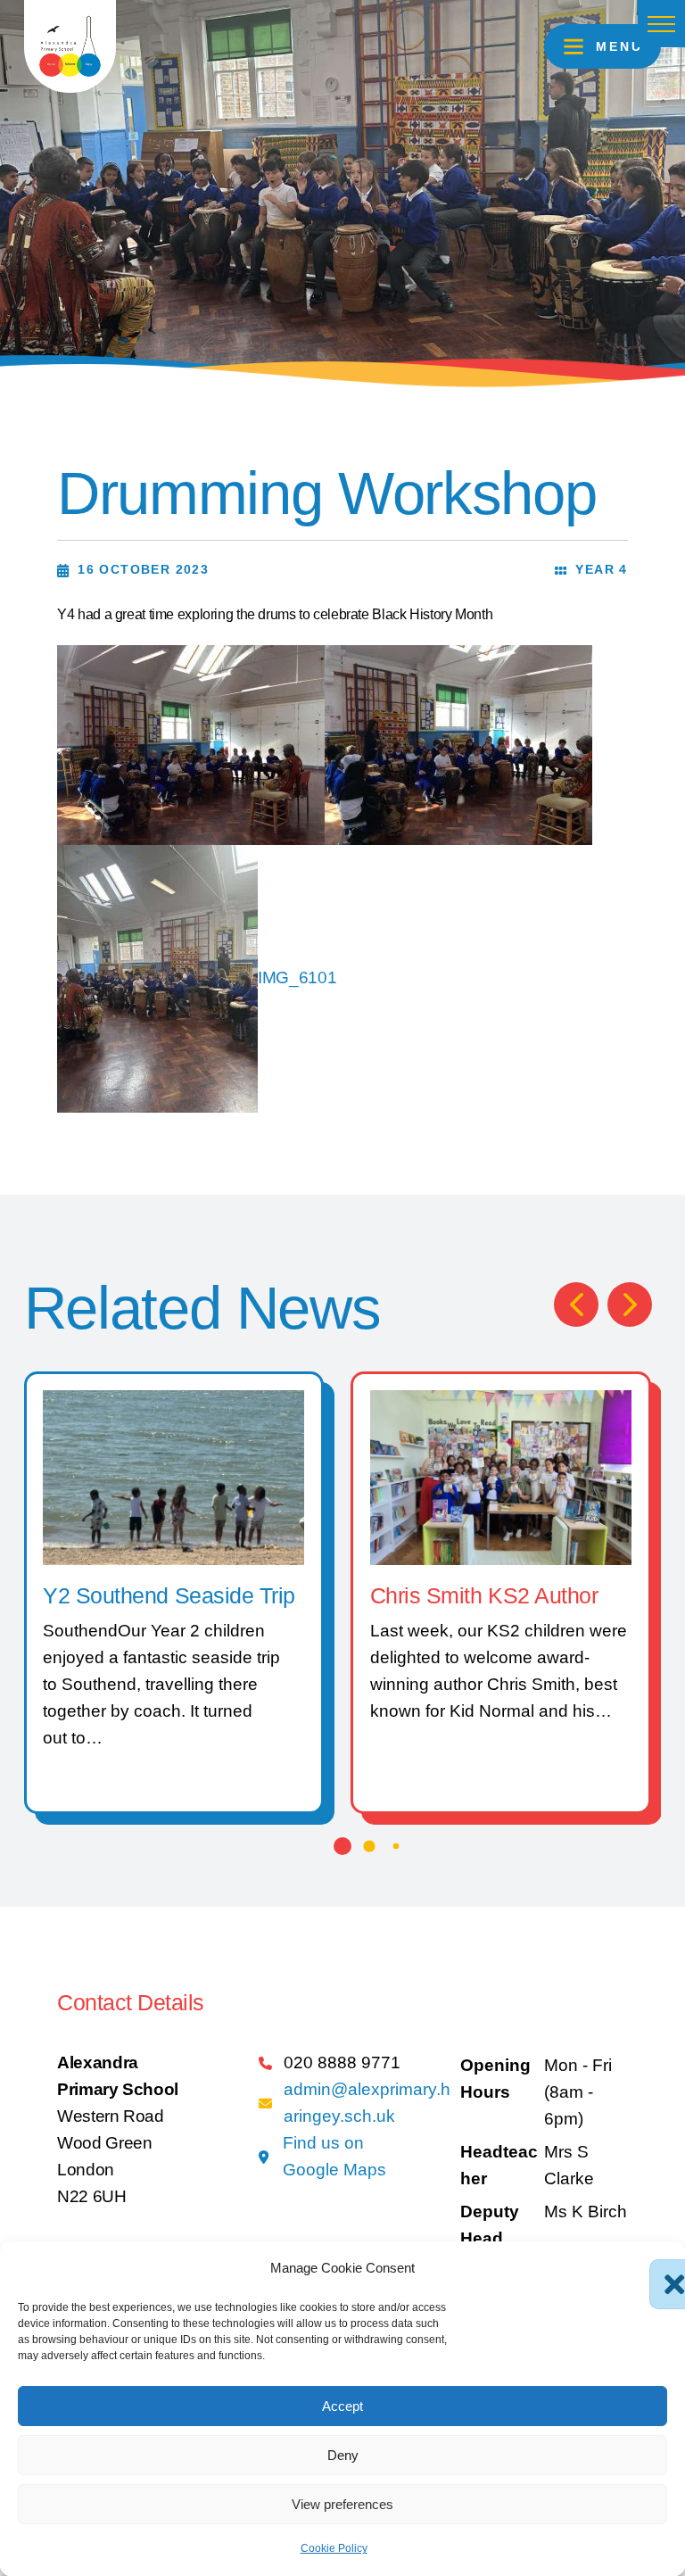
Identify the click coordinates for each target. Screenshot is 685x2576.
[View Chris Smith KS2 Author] (501, 1476)
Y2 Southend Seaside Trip (169, 1596)
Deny (343, 2455)
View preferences (342, 2504)
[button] (661, 24)
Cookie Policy (334, 2548)
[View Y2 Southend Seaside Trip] (173, 1476)
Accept (342, 2406)
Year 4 (601, 569)
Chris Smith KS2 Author (484, 1596)
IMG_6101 (297, 977)
